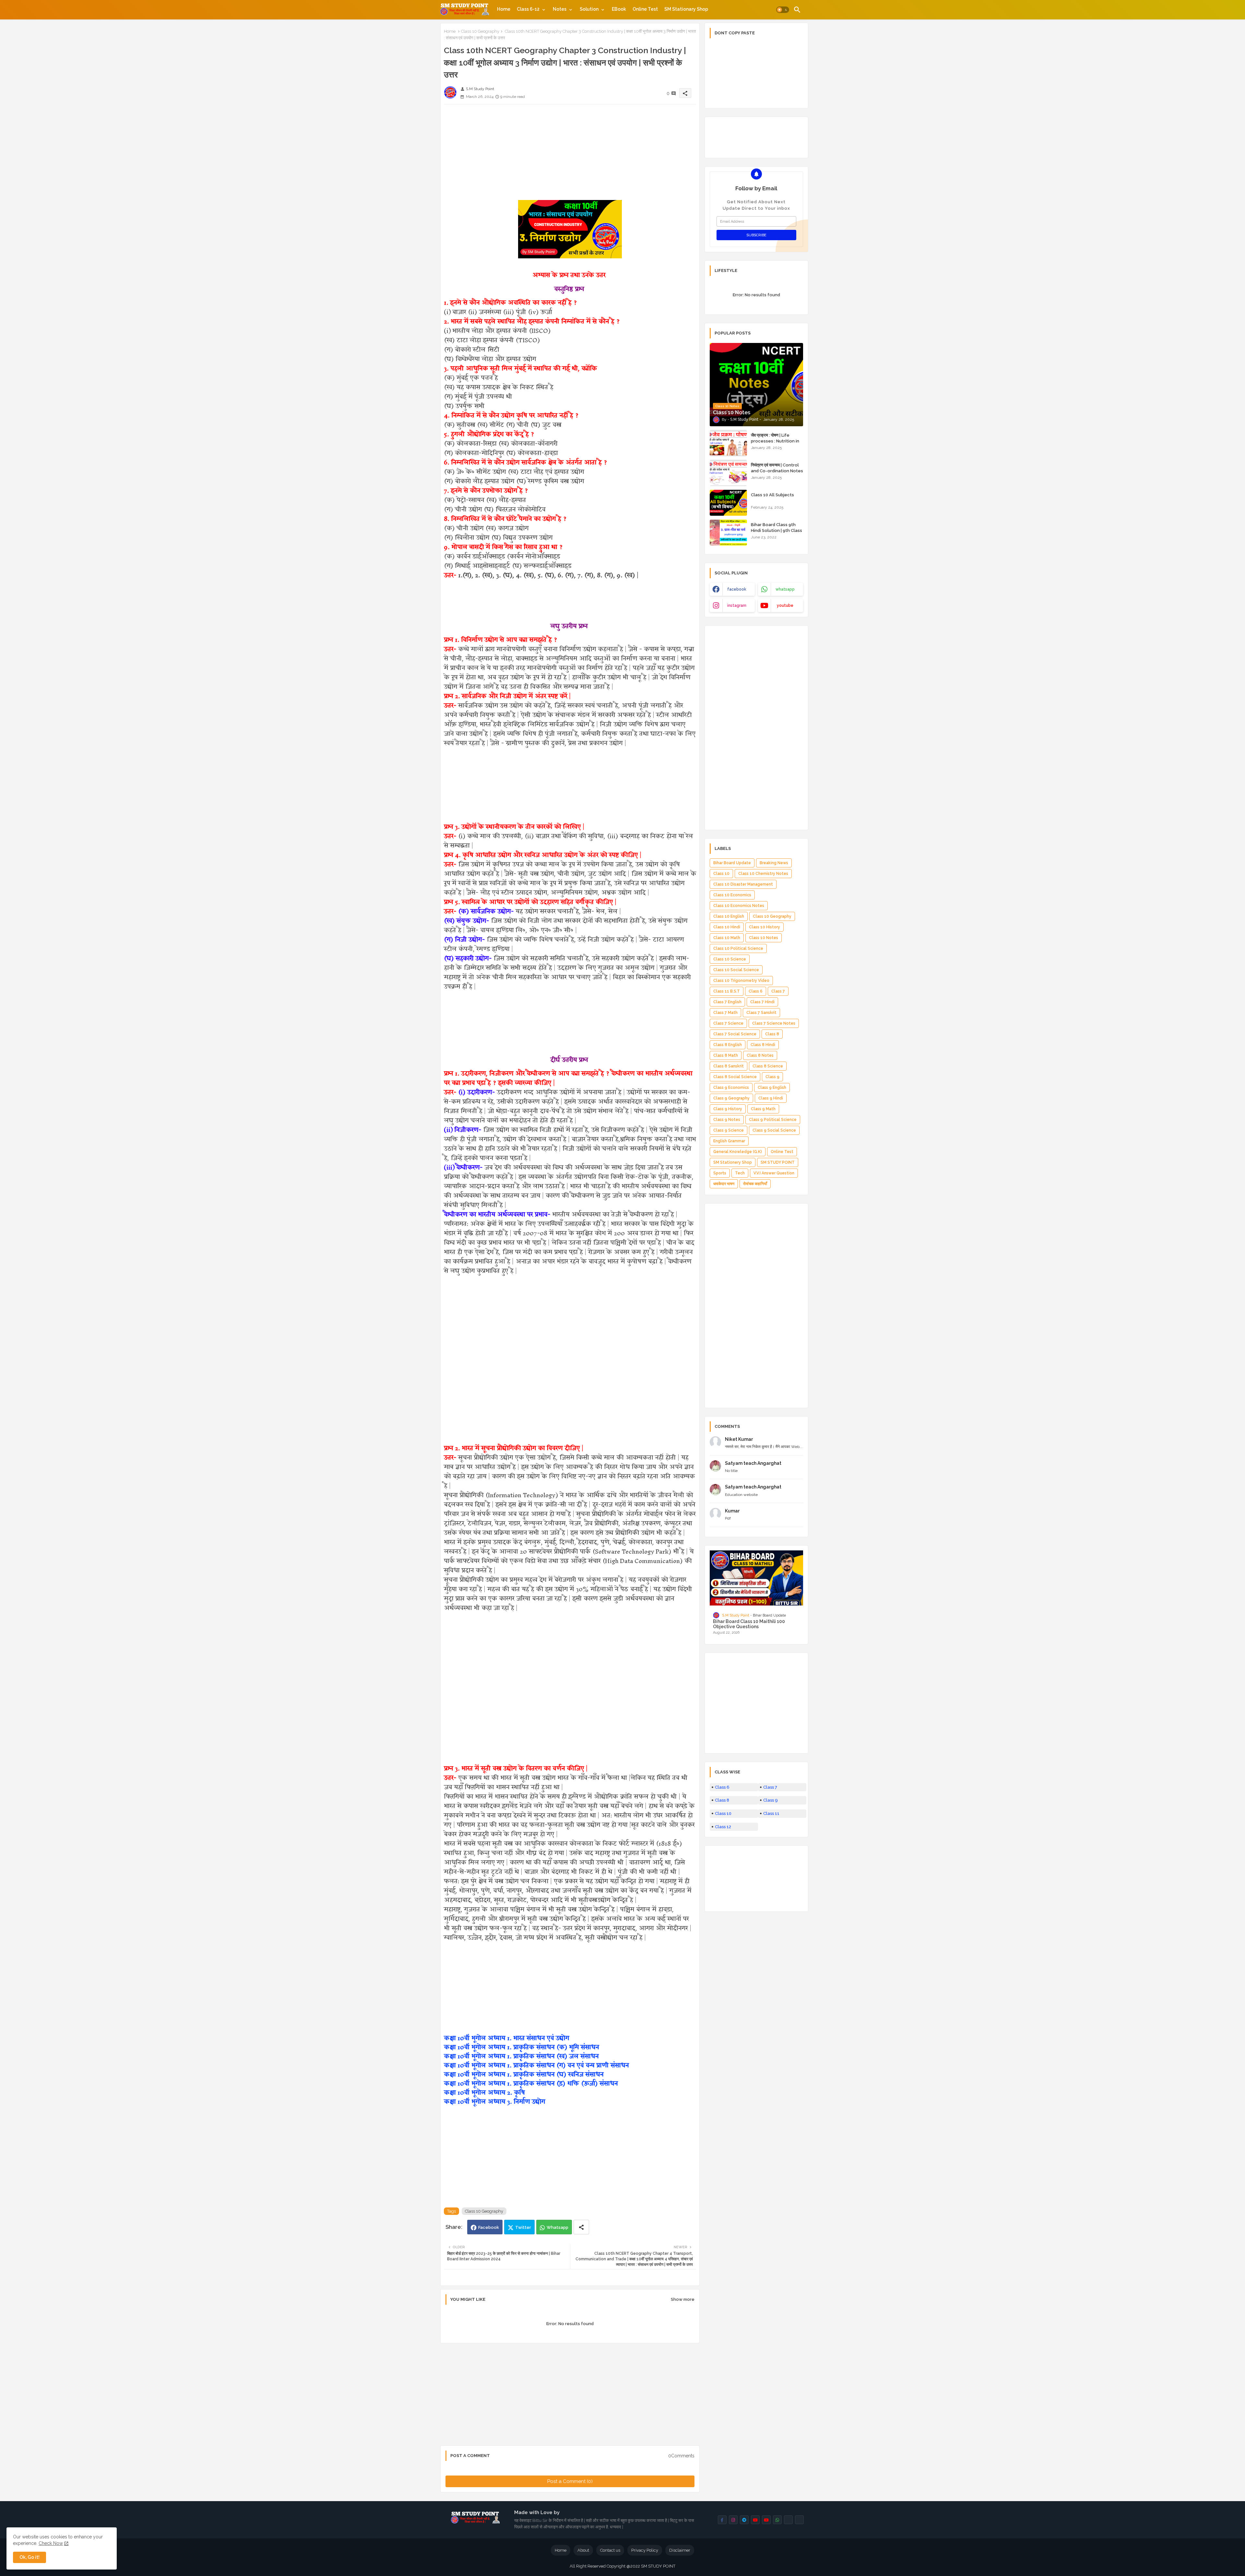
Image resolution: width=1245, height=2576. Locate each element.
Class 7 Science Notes (774, 1023)
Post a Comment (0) (570, 2481)
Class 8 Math (726, 1055)
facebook (737, 589)
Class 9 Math (763, 1109)
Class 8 (772, 1034)
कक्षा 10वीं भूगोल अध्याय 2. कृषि (484, 2093)
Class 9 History (728, 1109)
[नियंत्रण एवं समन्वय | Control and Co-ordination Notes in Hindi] (728, 473)
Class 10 (721, 874)
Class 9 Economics (731, 1088)
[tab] (504, 9)
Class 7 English (727, 1002)
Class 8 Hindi (763, 1045)
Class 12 (723, 1827)
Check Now (51, 2543)
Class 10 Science (730, 959)
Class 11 (771, 1813)
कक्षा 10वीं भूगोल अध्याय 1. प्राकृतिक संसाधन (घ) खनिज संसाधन (524, 2074)
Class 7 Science (728, 1023)
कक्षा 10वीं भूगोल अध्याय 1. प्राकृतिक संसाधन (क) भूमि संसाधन (521, 2047)
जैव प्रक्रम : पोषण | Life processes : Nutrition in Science (775, 441)
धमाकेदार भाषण (724, 1184)
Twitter (523, 2227)
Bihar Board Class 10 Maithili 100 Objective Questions (749, 1624)
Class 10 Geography (480, 31)
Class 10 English (729, 916)
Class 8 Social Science (735, 1077)
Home (504, 9)
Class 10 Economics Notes (739, 906)
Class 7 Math (725, 1013)
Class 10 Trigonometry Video (741, 981)
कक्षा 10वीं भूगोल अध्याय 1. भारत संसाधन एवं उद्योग (506, 2038)
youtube (785, 606)
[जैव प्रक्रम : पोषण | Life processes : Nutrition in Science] (728, 443)
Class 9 (772, 1077)
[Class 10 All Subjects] (728, 503)
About (583, 2550)
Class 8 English (728, 1045)
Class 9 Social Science (774, 1130)
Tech (740, 1173)
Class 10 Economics (732, 895)
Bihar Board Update (732, 863)
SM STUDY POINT (778, 1162)
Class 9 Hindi (771, 1098)
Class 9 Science (729, 1130)
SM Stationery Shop (733, 1162)
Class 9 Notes (727, 1120)
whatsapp (785, 589)
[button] (783, 10)
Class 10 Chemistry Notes (763, 874)
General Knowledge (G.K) (738, 1152)
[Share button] (581, 2227)
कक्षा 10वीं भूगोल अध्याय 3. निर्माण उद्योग (494, 2102)
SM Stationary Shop (686, 9)
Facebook (489, 2227)
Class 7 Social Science (735, 1034)
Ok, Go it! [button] (30, 2557)
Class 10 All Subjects (772, 495)
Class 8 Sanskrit (729, 1066)
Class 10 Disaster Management (743, 884)
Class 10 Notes (764, 938)
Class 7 (778, 991)
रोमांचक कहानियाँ (755, 1184)
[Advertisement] (570, 155)
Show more (683, 2299)
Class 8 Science (768, 1066)
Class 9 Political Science (773, 1120)
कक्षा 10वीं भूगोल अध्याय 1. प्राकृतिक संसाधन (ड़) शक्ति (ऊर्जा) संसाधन (531, 2083)
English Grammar (729, 1141)
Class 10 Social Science (736, 970)
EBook (619, 9)
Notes (560, 9)
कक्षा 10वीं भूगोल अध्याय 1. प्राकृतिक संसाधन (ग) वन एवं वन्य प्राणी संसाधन (536, 2065)
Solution (589, 9)
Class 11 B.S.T (727, 991)
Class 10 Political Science (738, 948)
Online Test (645, 9)
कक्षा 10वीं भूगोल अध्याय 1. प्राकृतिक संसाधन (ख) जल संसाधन (521, 2056)
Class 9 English (772, 1088)
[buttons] (722, 2520)
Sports (720, 1173)
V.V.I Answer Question (774, 1173)
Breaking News (774, 863)
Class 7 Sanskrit (761, 1013)
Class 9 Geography (731, 1098)
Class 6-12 (528, 9)
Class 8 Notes (760, 1055)
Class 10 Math (727, 938)
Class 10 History (765, 927)
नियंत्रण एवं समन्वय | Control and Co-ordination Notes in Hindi (777, 471)
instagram (737, 606)
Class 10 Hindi (727, 927)
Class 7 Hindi (762, 1002)
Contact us (610, 2550)
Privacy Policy (645, 2550)
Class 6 (756, 991)
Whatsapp (557, 2227)
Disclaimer (680, 2550)
